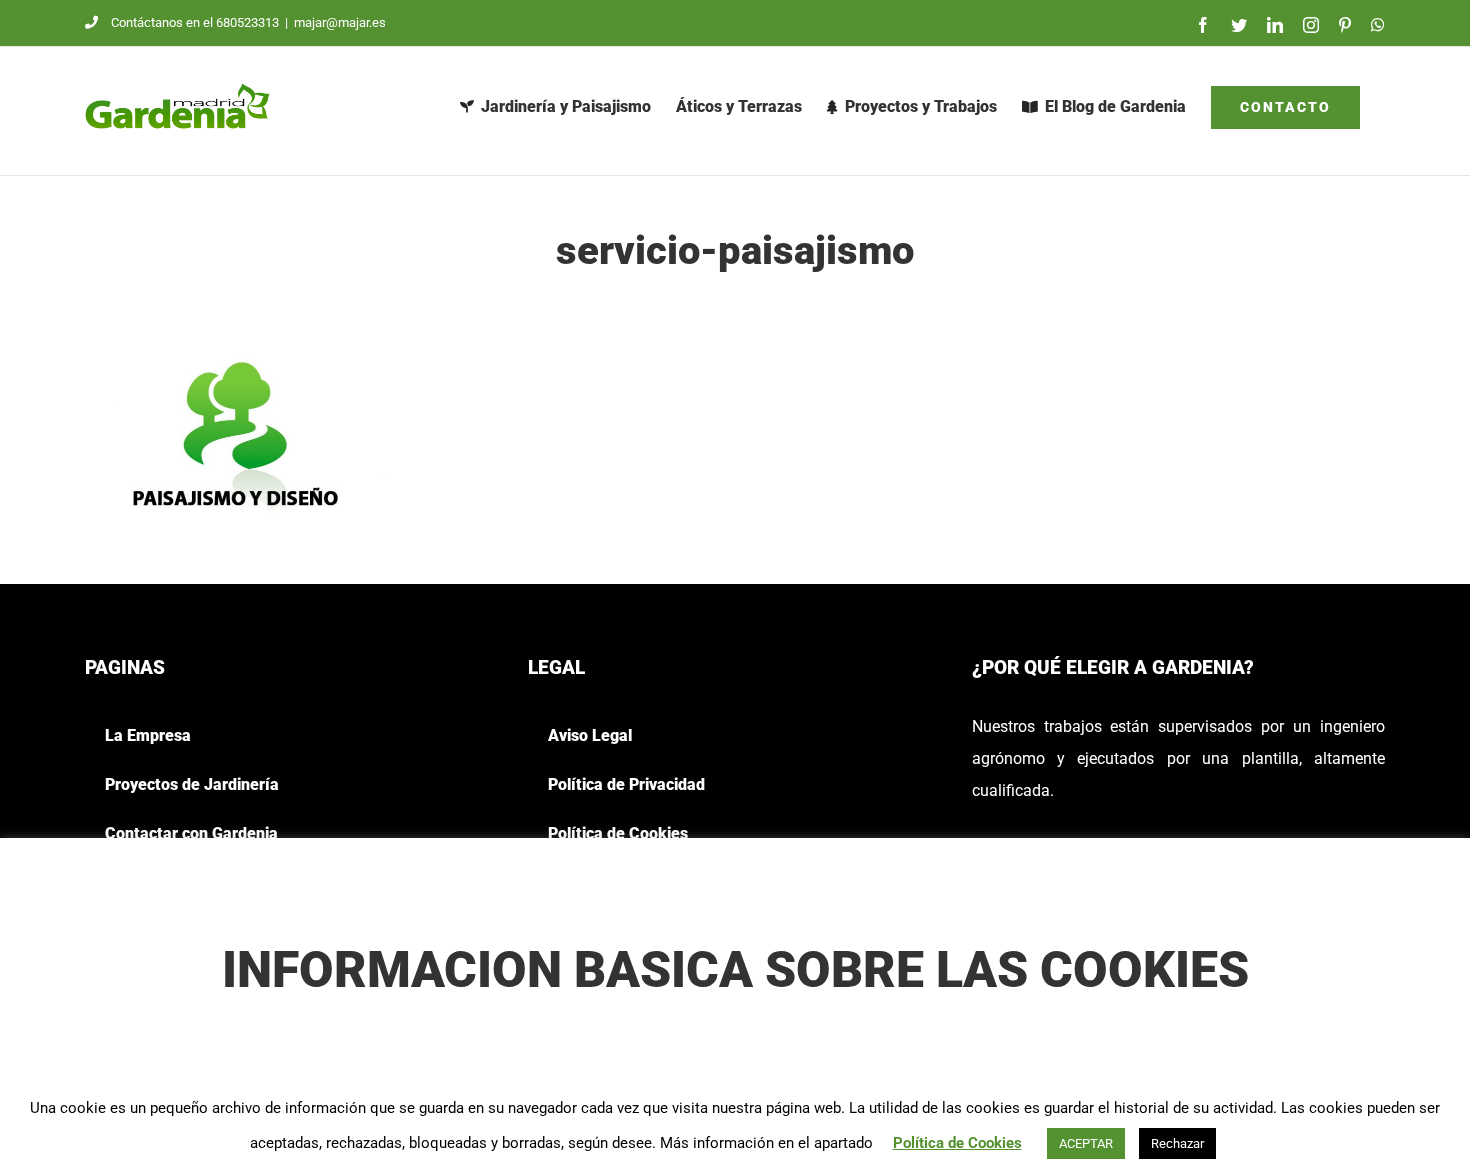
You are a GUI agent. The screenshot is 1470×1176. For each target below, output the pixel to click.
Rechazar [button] (1177, 1143)
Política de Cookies (957, 1143)
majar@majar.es (340, 22)
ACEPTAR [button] (1086, 1143)
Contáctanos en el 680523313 (195, 22)
